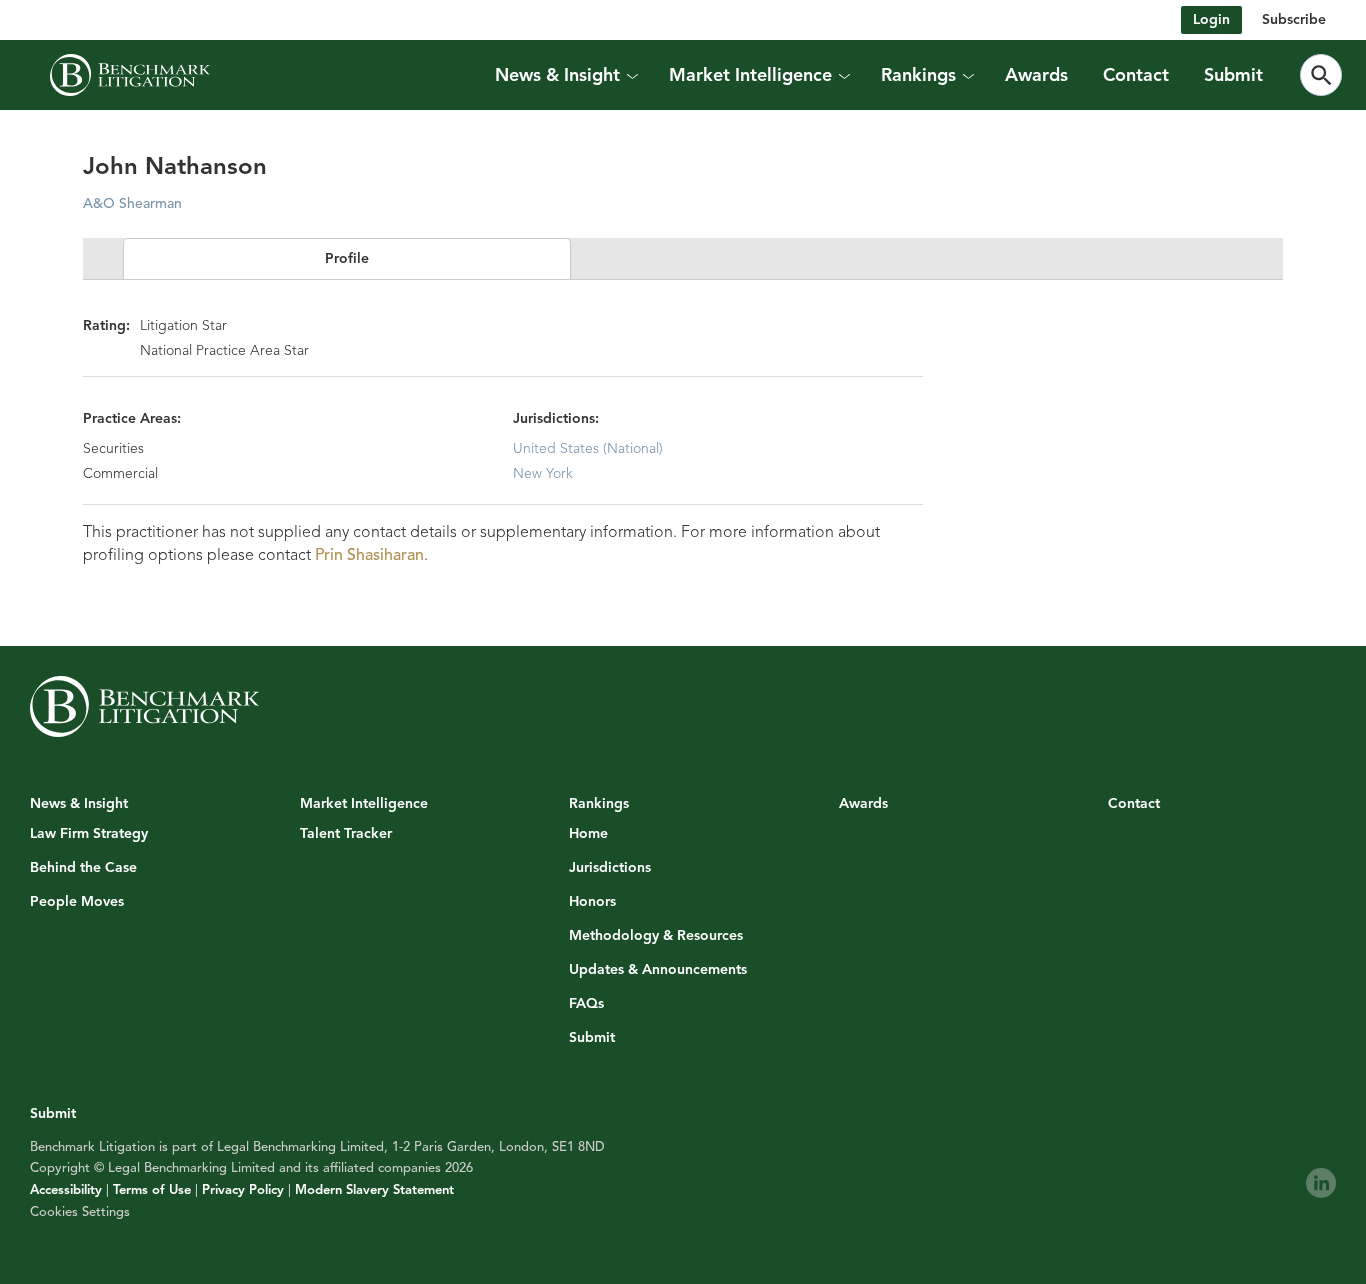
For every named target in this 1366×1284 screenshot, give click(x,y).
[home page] (130, 75)
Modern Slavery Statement (374, 1190)
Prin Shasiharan (369, 555)
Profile (347, 258)
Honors (592, 902)
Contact (1136, 75)
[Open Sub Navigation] (631, 75)
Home (588, 834)
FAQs (586, 1004)
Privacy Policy (243, 1190)
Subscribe (1294, 19)
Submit (1233, 75)
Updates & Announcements (658, 970)
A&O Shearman (132, 203)
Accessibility (66, 1190)
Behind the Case (83, 868)
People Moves (77, 902)
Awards (1036, 75)
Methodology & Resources (656, 936)
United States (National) (588, 448)
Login (1211, 19)
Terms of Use (152, 1190)
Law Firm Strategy (89, 834)
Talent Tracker (346, 834)
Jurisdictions (610, 868)
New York (543, 473)
